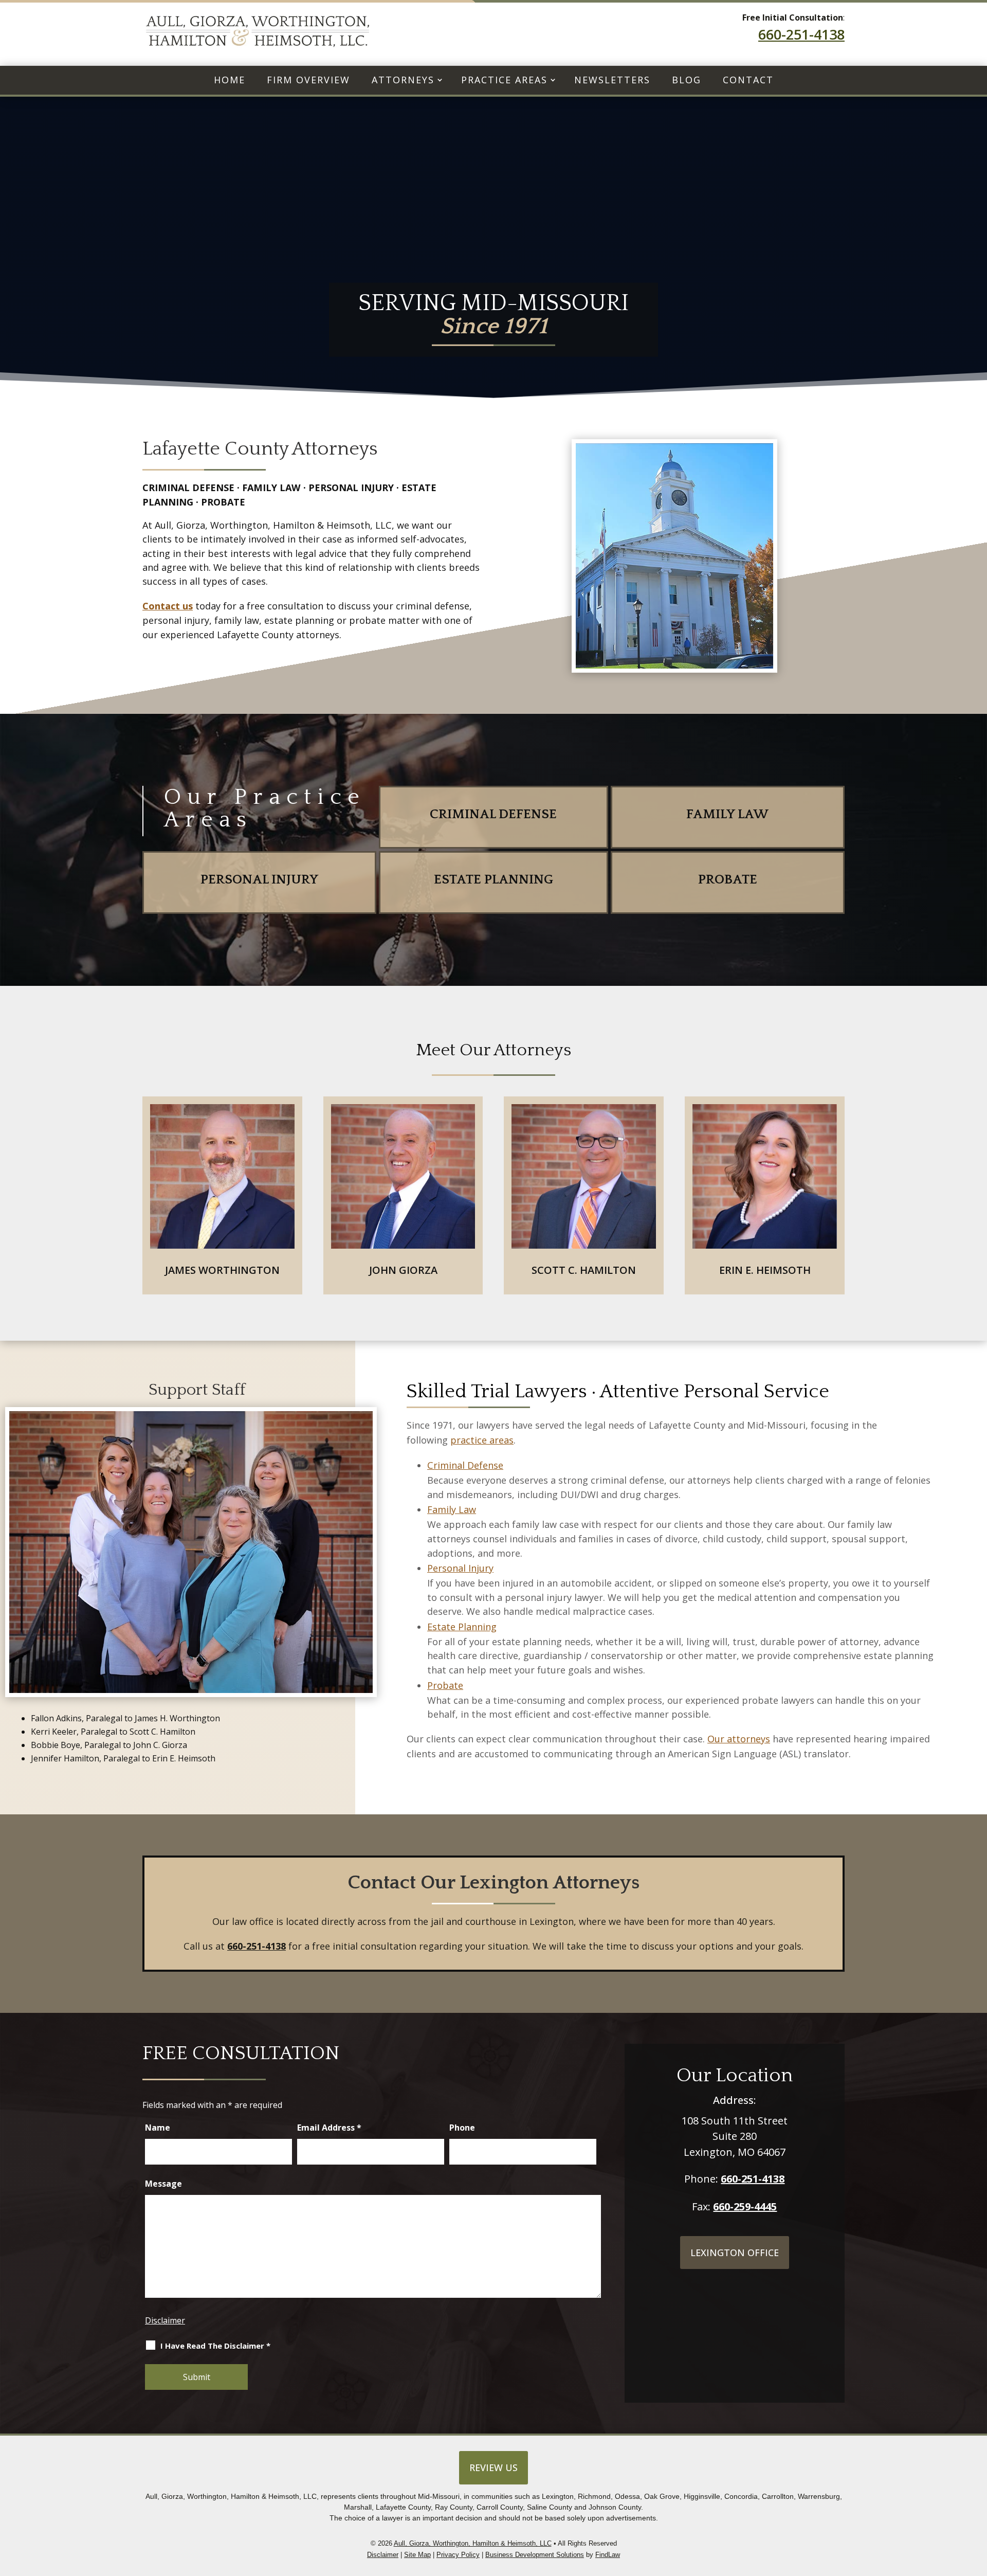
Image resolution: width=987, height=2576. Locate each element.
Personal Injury (460, 1568)
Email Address (329, 2128)
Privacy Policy (458, 2555)
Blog (687, 80)
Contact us (168, 606)
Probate (445, 1685)
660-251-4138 (801, 34)
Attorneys (403, 80)
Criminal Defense (465, 1465)
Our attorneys (739, 1739)
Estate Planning (462, 1627)
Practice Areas (504, 80)
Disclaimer (165, 2320)
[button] (977, 2514)
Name (158, 2128)
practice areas (482, 1440)
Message (163, 2184)
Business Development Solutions (535, 2555)
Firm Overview (308, 80)
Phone (462, 2128)
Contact (748, 80)
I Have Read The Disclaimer (215, 2346)
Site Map (417, 2555)
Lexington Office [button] (735, 2253)
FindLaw (608, 2555)
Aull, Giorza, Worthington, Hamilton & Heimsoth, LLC (473, 2543)
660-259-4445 (745, 2206)
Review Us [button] (493, 2467)
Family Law (452, 1509)
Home (230, 80)
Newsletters (612, 80)
